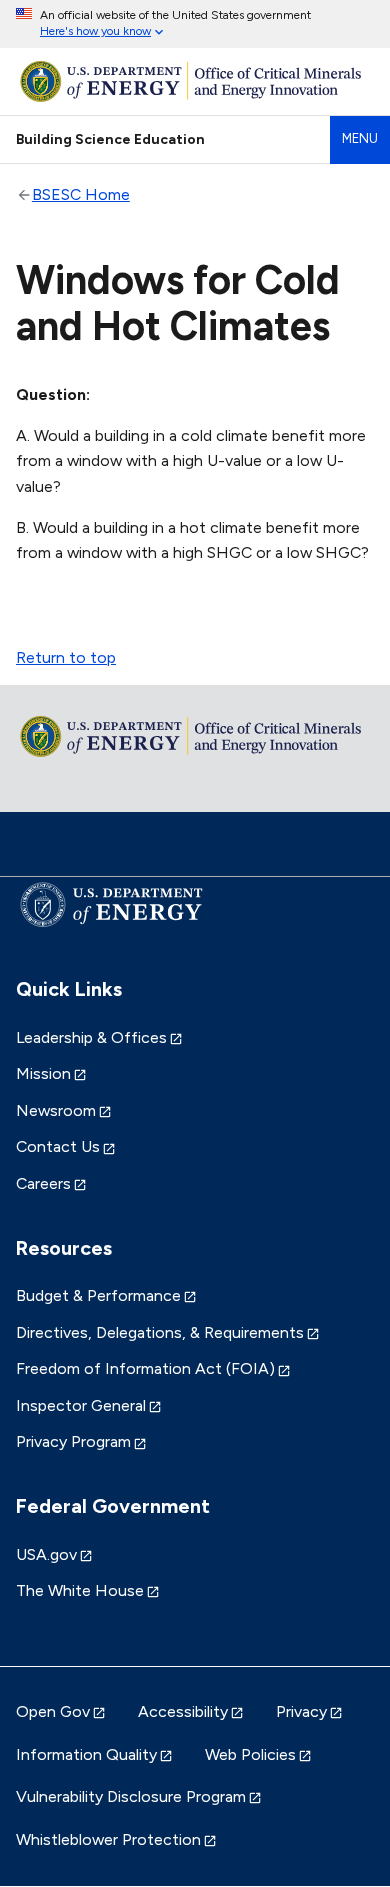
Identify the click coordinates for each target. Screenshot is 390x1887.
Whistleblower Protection (108, 1839)
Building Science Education (110, 139)
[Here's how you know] (195, 24)
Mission (43, 1073)
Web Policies (250, 1754)
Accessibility (183, 1711)
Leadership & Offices (91, 1037)
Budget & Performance (98, 1295)
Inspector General (81, 1405)
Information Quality (86, 1754)
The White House (80, 1590)
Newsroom (56, 1110)
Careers (43, 1183)
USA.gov (46, 1554)
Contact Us (58, 1146)
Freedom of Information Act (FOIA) (145, 1368)
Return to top (66, 657)
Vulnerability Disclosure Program (131, 1796)
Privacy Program (73, 1441)
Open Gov (53, 1711)
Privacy (301, 1711)
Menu (360, 138)
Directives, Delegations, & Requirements (160, 1332)
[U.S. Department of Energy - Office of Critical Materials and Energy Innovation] (195, 81)
